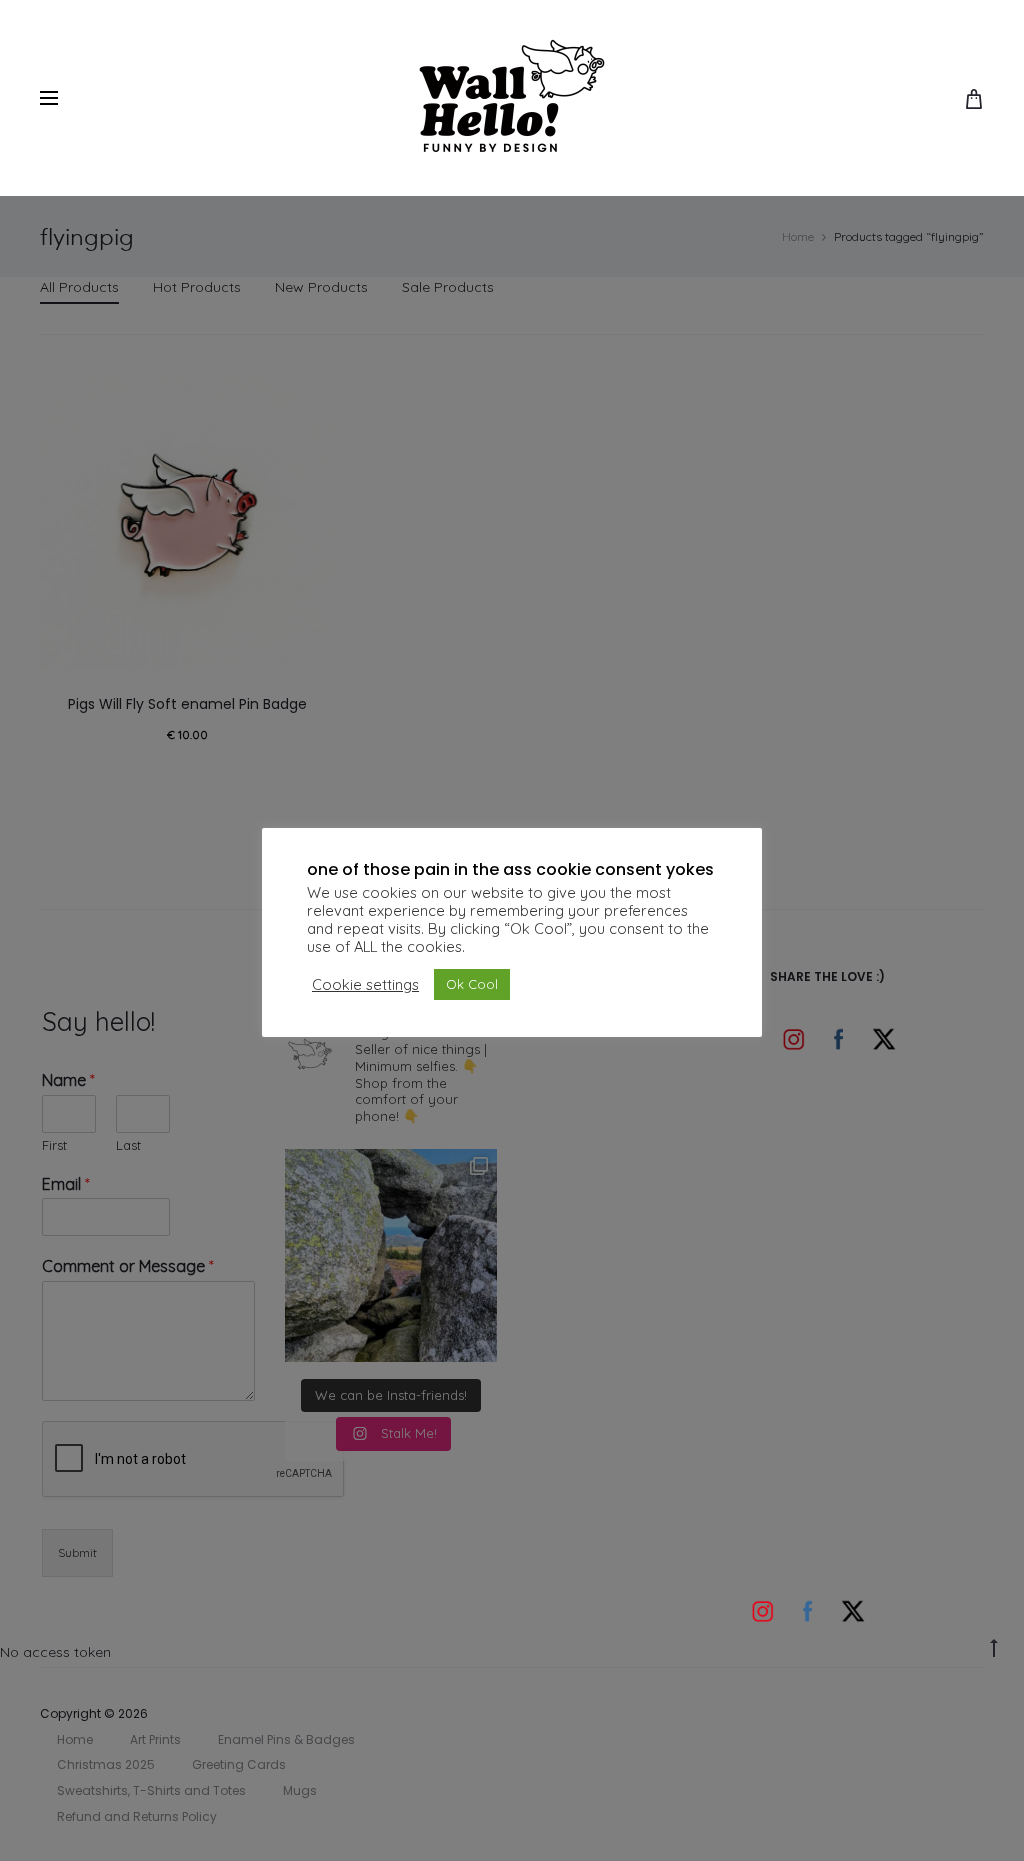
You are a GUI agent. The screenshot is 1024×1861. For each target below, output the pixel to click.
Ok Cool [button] (472, 984)
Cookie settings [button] (365, 985)
